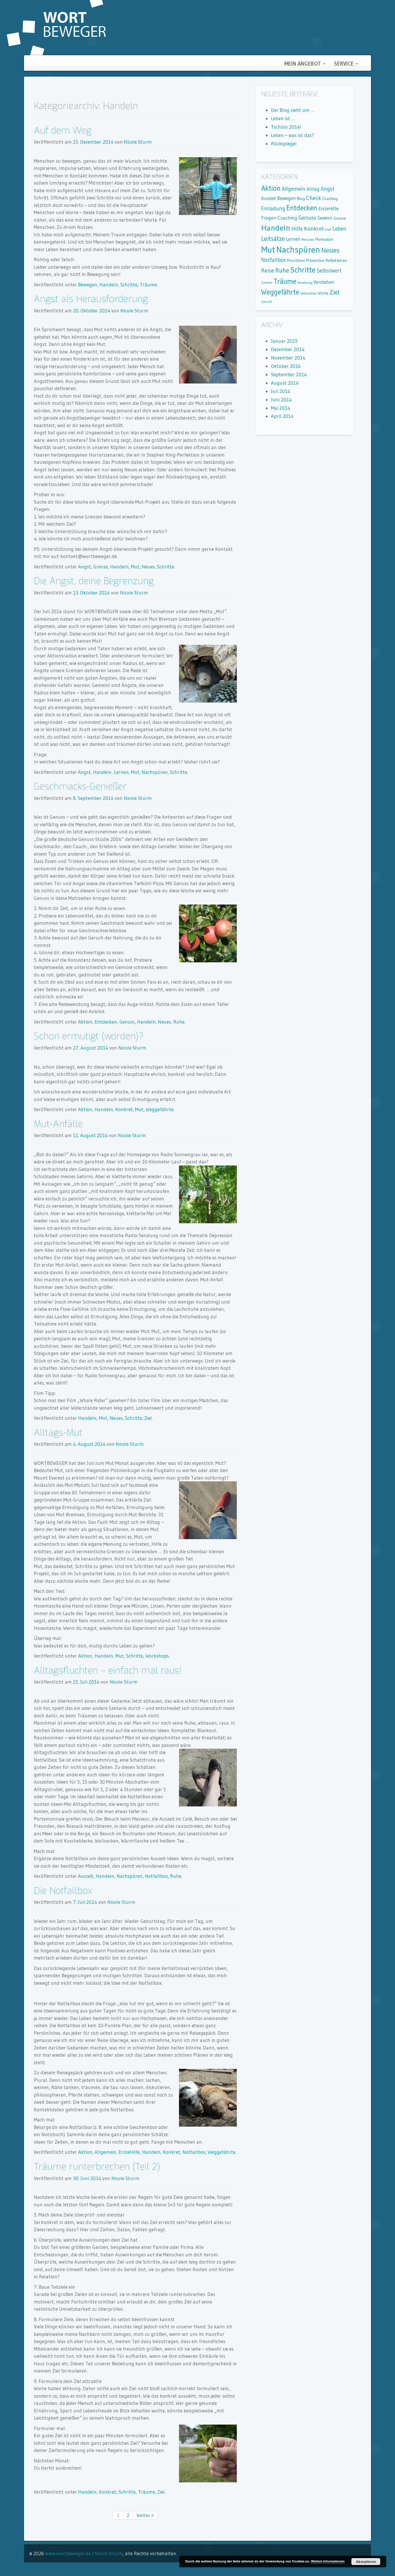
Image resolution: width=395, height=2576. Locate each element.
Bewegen (88, 285)
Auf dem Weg (63, 130)
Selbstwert (329, 271)
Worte (323, 293)
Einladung (273, 209)
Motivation (324, 239)
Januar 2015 (284, 341)
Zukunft (266, 302)
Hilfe (297, 229)
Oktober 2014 (286, 366)
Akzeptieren (366, 2562)
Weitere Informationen (328, 2561)
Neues (148, 567)
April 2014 (282, 416)
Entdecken (106, 1022)
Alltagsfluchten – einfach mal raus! (108, 1670)
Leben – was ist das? (292, 135)
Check (313, 198)
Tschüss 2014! (286, 127)
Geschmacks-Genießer (80, 786)
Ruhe (179, 1022)
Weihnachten (309, 293)
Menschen (308, 240)
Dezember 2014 (288, 349)
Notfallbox (156, 1876)
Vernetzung (305, 283)
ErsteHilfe (129, 2152)
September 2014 (289, 374)
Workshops (157, 1656)
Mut (135, 567)
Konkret (124, 1109)
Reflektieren (336, 260)
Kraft (328, 230)
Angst (84, 567)
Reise (268, 270)
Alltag (313, 189)
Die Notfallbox (63, 1891)
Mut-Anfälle (58, 1124)
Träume (148, 285)
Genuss (127, 1022)
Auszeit (86, 1876)
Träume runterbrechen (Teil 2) (97, 2167)
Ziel (148, 1418)
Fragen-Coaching (279, 218)
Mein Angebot (303, 64)
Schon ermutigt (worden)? (89, 1036)
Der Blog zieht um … (293, 110)
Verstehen (324, 282)
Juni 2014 (281, 400)
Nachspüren (155, 772)
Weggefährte (160, 1109)
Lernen (121, 772)
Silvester (267, 283)
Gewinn (325, 218)
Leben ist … (283, 118)
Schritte (129, 285)
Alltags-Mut (58, 1432)
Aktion (85, 1022)
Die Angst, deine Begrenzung (94, 581)
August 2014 (285, 383)
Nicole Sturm (138, 142)
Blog (301, 199)
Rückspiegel (284, 143)
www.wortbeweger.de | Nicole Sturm (84, 2553)
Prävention (315, 260)
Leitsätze (273, 239)
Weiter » (145, 2515)
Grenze (100, 567)
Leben (339, 229)
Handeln (109, 285)
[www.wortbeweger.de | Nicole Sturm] (56, 27)
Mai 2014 (281, 408)
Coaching (330, 199)
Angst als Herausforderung (91, 299)
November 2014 (288, 358)
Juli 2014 (281, 391)
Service (345, 64)
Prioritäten (296, 260)
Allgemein (105, 2152)
